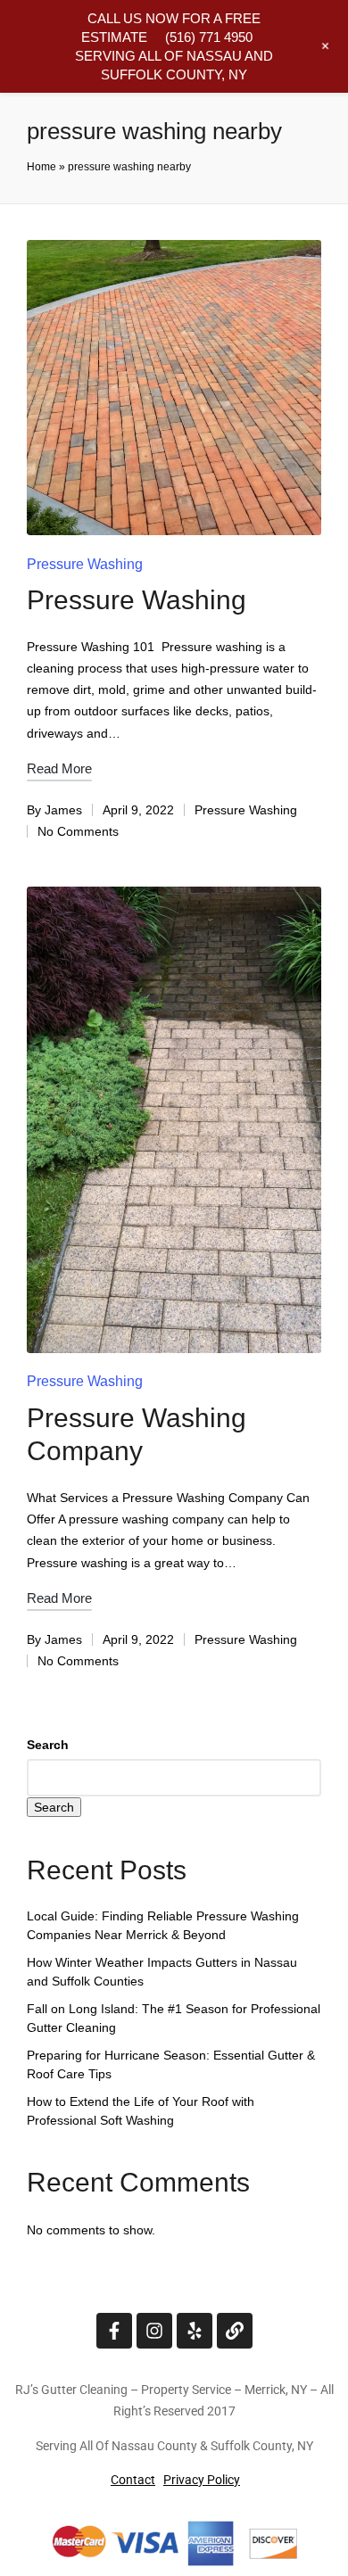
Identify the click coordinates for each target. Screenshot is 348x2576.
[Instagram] (154, 2331)
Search (48, 1745)
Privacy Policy (202, 2480)
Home (41, 167)
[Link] (235, 2331)
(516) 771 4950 (209, 37)
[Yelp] (195, 2331)
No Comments (78, 831)
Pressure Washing (85, 564)
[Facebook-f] (114, 2331)
